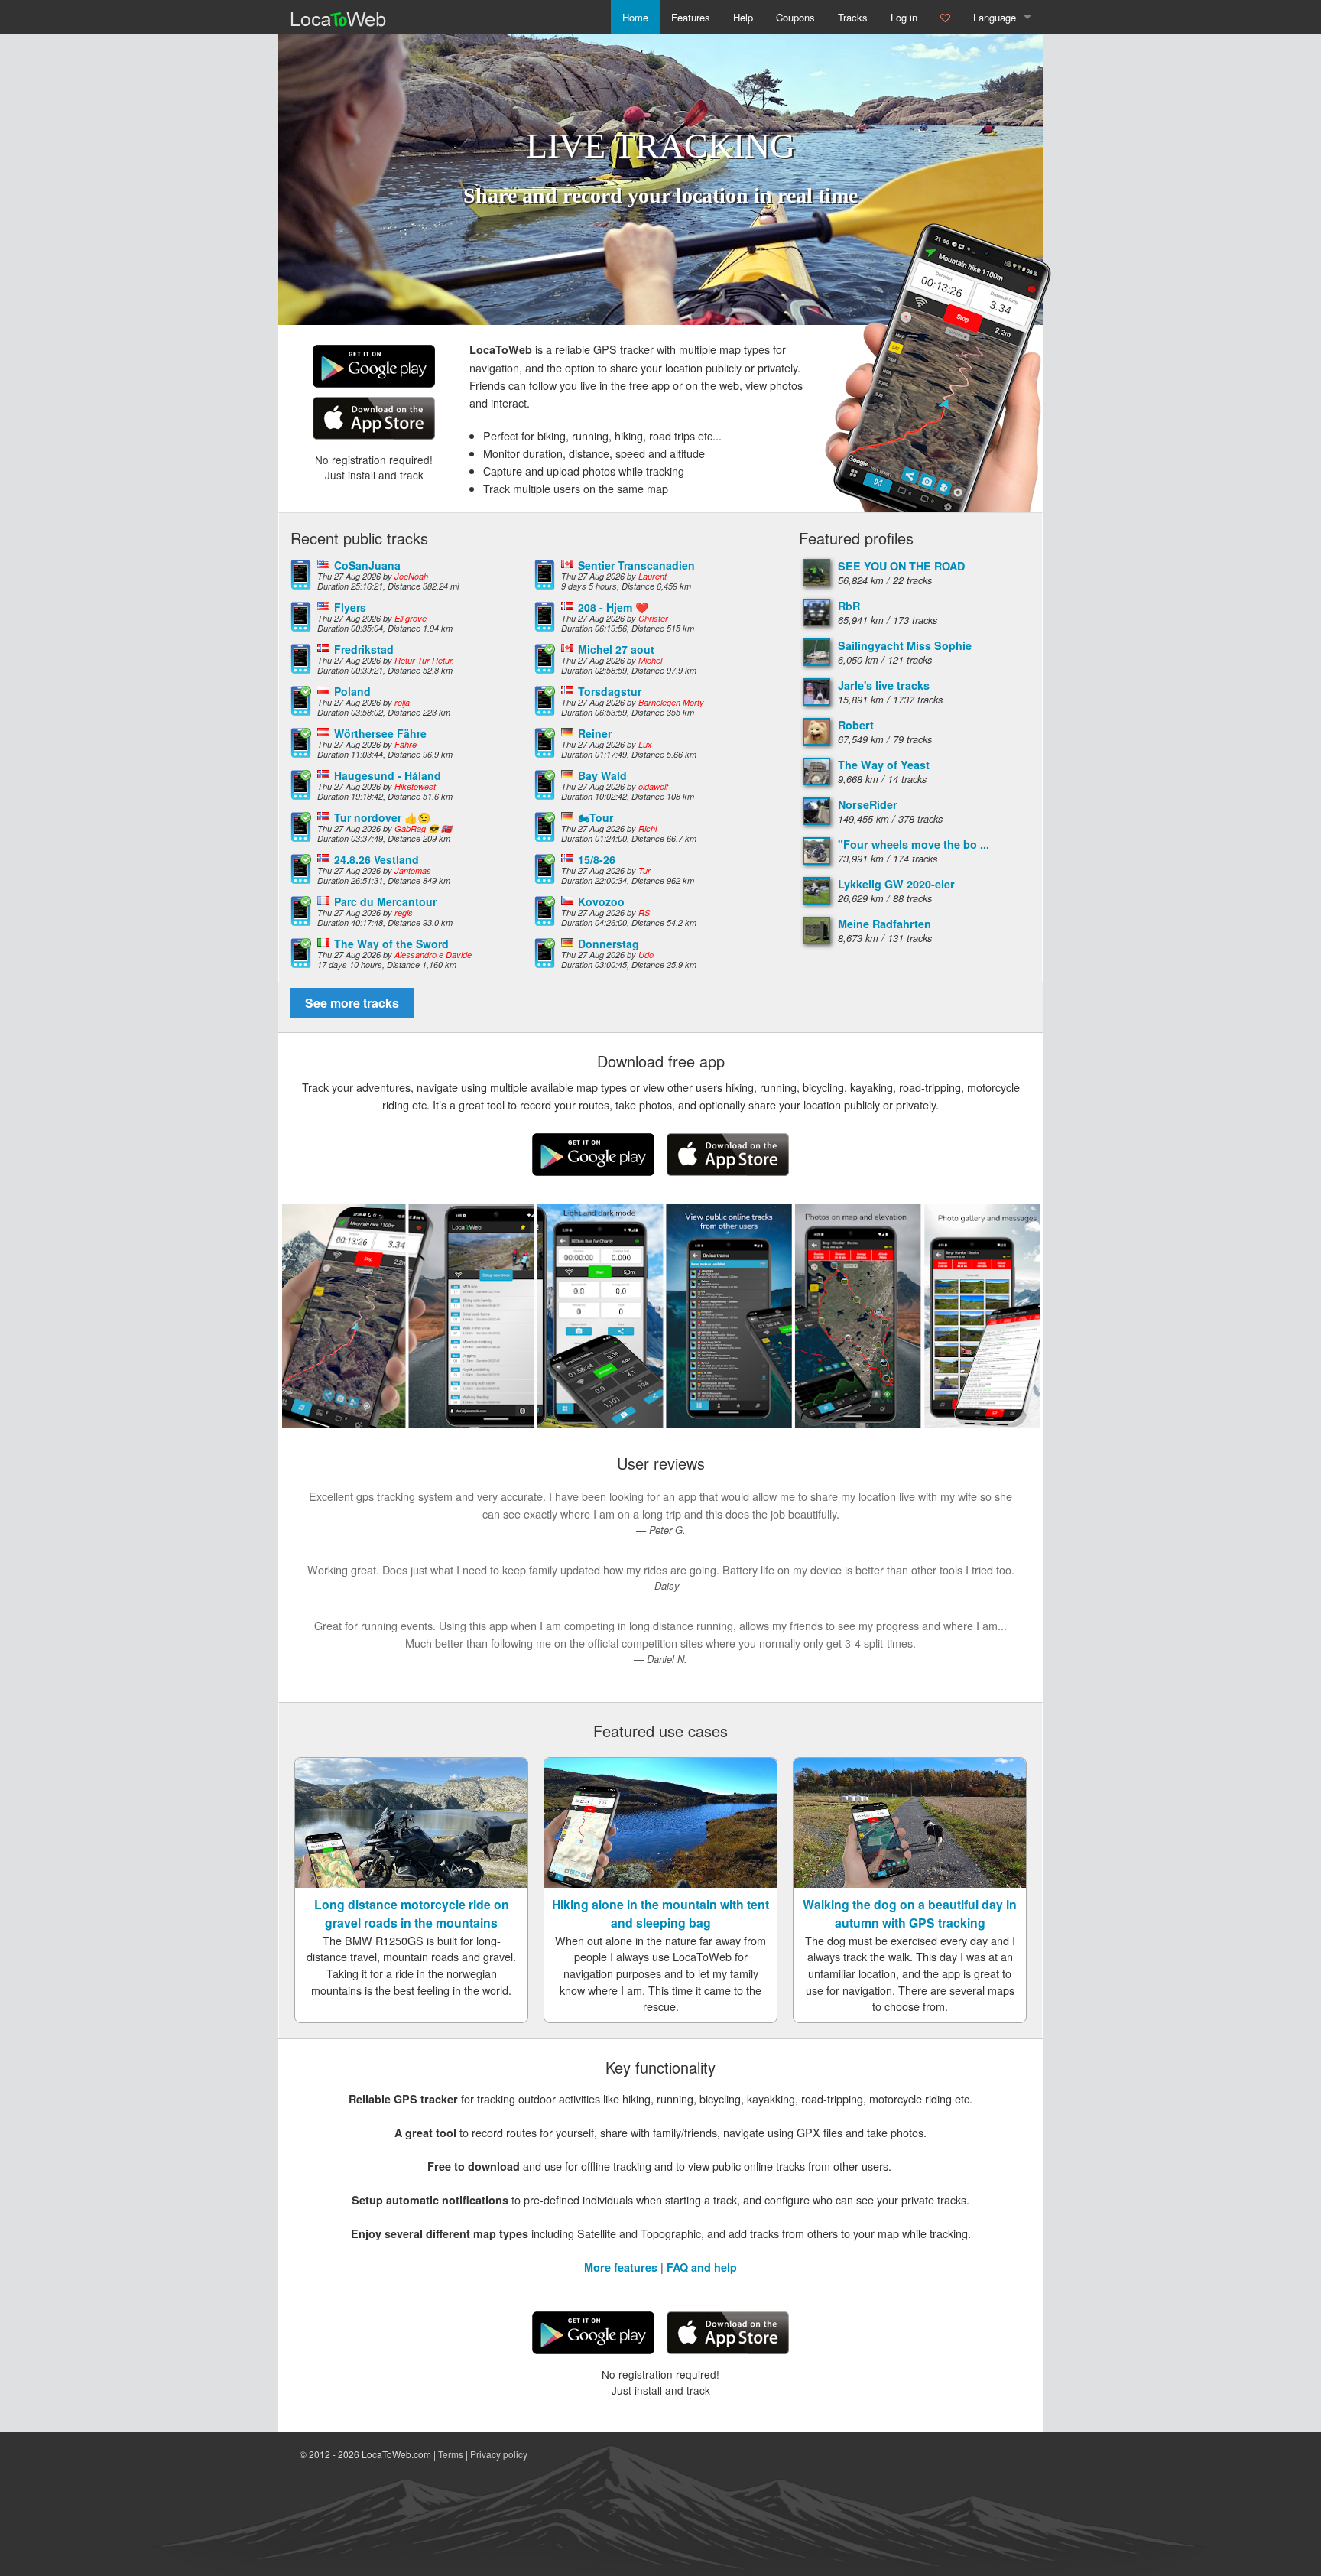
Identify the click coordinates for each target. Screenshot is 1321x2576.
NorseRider (868, 804)
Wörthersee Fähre (380, 733)
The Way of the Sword (391, 944)
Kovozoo (601, 901)
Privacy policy (499, 2454)
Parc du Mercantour (385, 901)
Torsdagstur (610, 691)
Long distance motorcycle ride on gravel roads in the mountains (412, 1913)
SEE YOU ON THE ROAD (901, 566)
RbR (849, 606)
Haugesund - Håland (388, 775)
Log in (904, 17)
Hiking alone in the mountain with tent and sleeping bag (660, 1913)
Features (691, 17)
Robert (856, 725)
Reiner (595, 733)
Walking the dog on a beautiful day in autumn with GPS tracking (910, 1913)
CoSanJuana (367, 565)
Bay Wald (602, 775)
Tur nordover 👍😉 (382, 817)
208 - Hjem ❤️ (613, 607)
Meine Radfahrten (884, 924)
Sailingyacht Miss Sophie (905, 645)
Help (743, 17)
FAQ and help (702, 2267)
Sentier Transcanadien (636, 565)
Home (635, 17)
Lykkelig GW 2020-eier (896, 884)
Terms (451, 2454)
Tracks (853, 17)
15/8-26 (597, 859)
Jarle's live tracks (884, 685)
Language (995, 17)
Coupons (795, 17)
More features (621, 2267)
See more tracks (352, 1003)
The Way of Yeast (884, 765)
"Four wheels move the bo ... (914, 844)
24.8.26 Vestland (377, 859)
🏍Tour (596, 817)
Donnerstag (609, 944)
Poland (352, 691)
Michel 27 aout (616, 649)
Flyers (350, 607)
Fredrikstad (364, 649)
